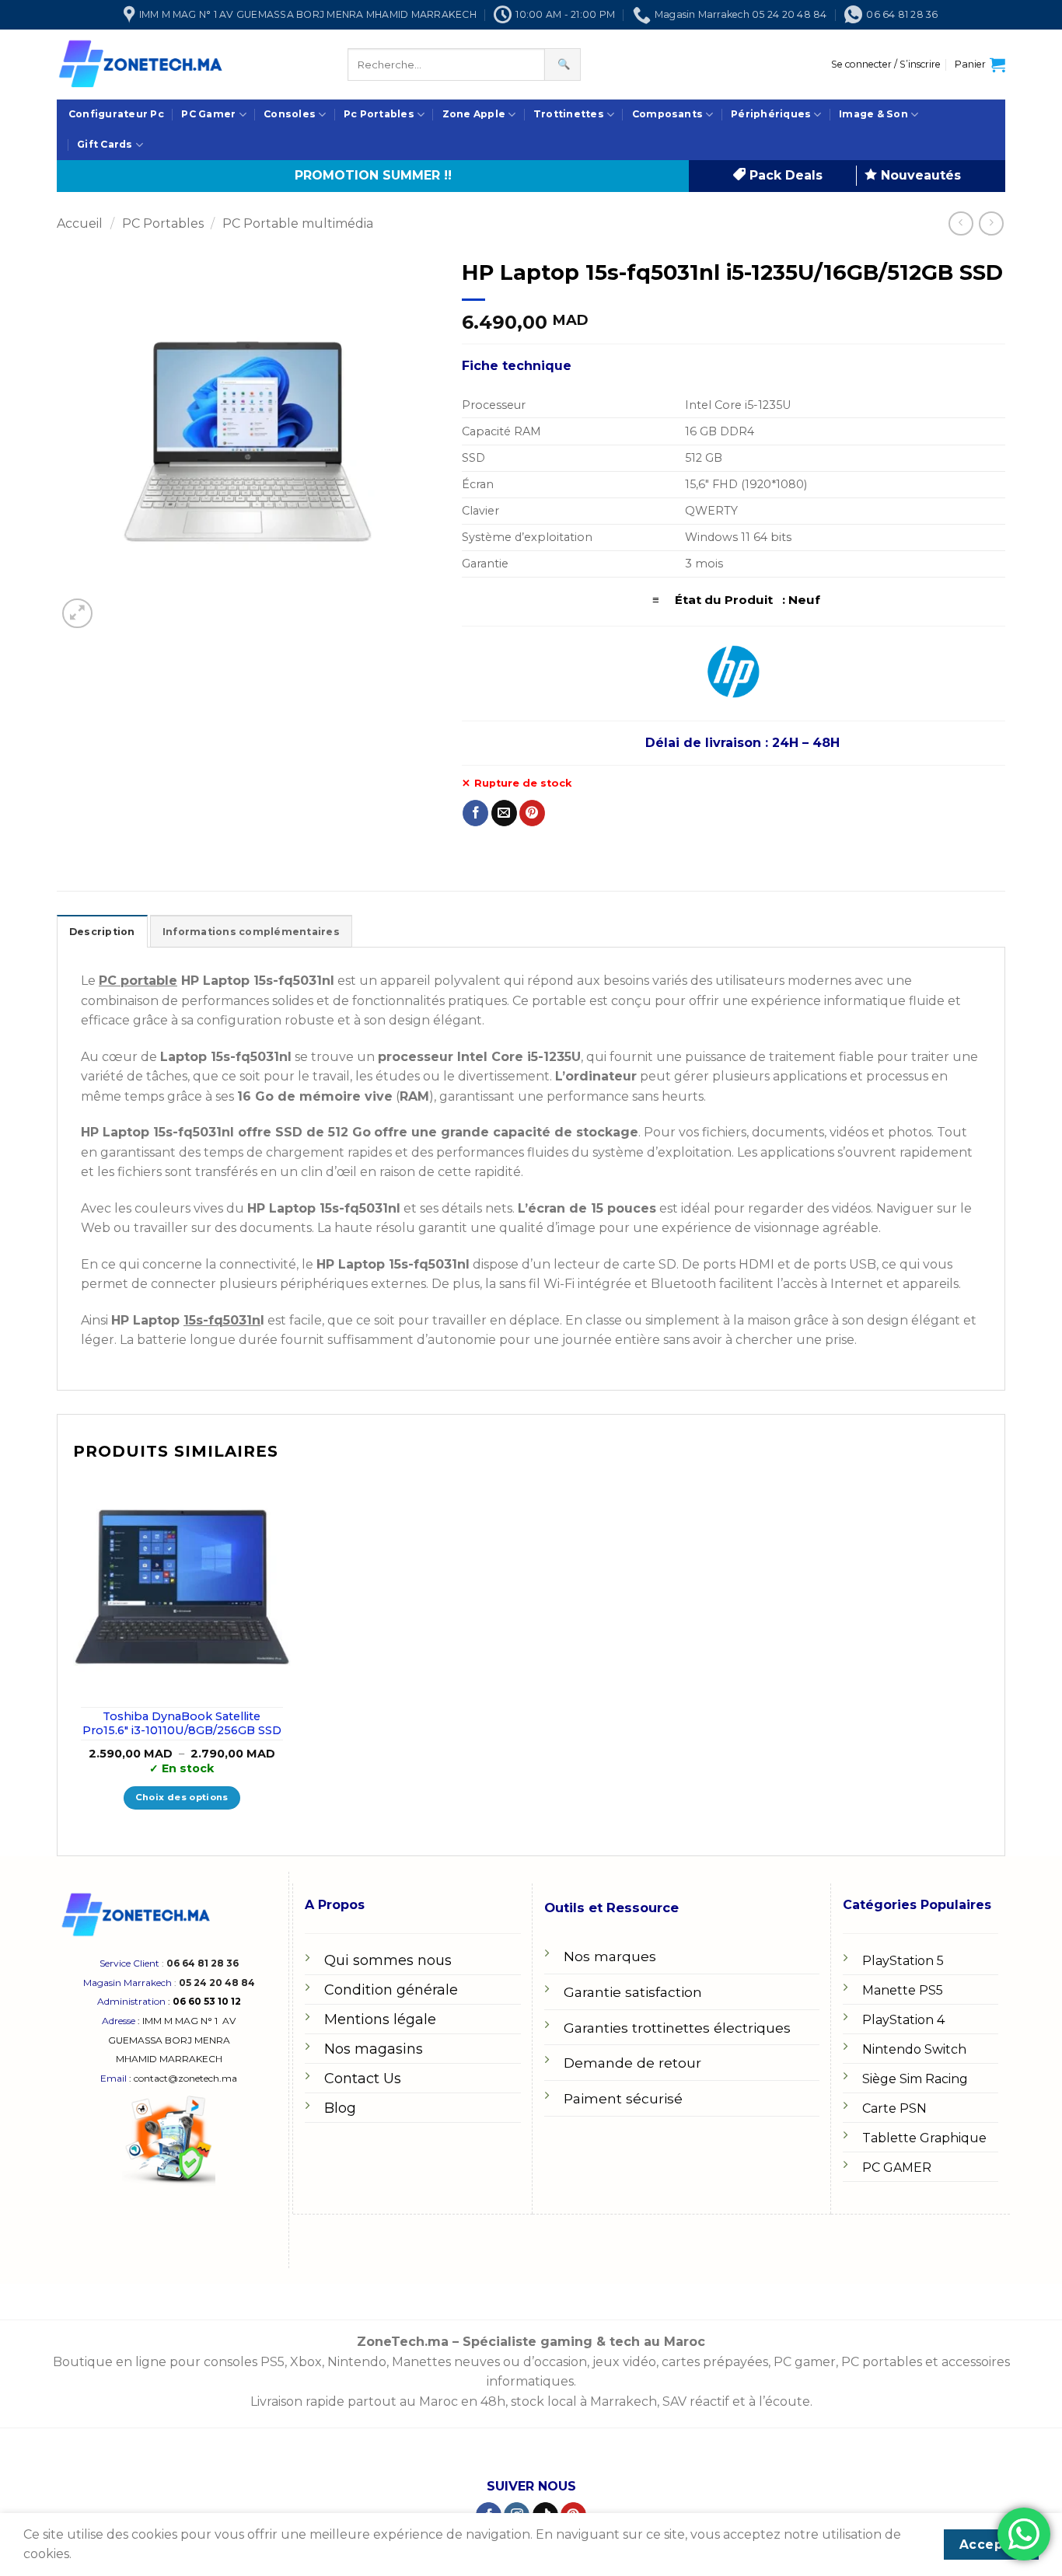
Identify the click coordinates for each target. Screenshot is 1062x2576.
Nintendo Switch (914, 2049)
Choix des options (182, 1797)
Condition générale (391, 1990)
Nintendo (357, 2362)
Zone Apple (474, 114)
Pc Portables (379, 114)
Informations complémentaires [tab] (251, 932)
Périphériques (771, 114)
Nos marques (610, 1956)
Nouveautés (919, 175)
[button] (886, 65)
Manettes (421, 2362)
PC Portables (163, 223)
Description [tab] (102, 932)
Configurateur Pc (116, 114)
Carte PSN (894, 2108)
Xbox (306, 2362)
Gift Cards (105, 144)
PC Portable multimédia (298, 223)
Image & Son (873, 114)
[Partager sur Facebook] (475, 813)
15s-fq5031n (222, 1320)
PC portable (138, 981)
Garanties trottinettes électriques (677, 2028)
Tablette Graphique (924, 2138)
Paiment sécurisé (623, 2098)
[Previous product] (991, 223)
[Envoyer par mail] (504, 813)
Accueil (80, 223)
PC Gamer (208, 114)
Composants (667, 114)
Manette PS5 (903, 1990)
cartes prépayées (713, 2362)
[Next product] (961, 223)
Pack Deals (784, 175)
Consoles (290, 114)
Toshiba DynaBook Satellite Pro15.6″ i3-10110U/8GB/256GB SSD (182, 1724)
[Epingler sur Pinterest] (532, 813)
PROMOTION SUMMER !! (373, 175)
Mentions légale (380, 2019)
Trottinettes (569, 114)
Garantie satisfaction (633, 1992)
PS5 (272, 2362)
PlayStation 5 (903, 1961)
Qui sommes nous (388, 1960)
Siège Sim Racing (915, 2079)
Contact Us (363, 2079)
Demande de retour (632, 2063)
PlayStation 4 (903, 2020)
